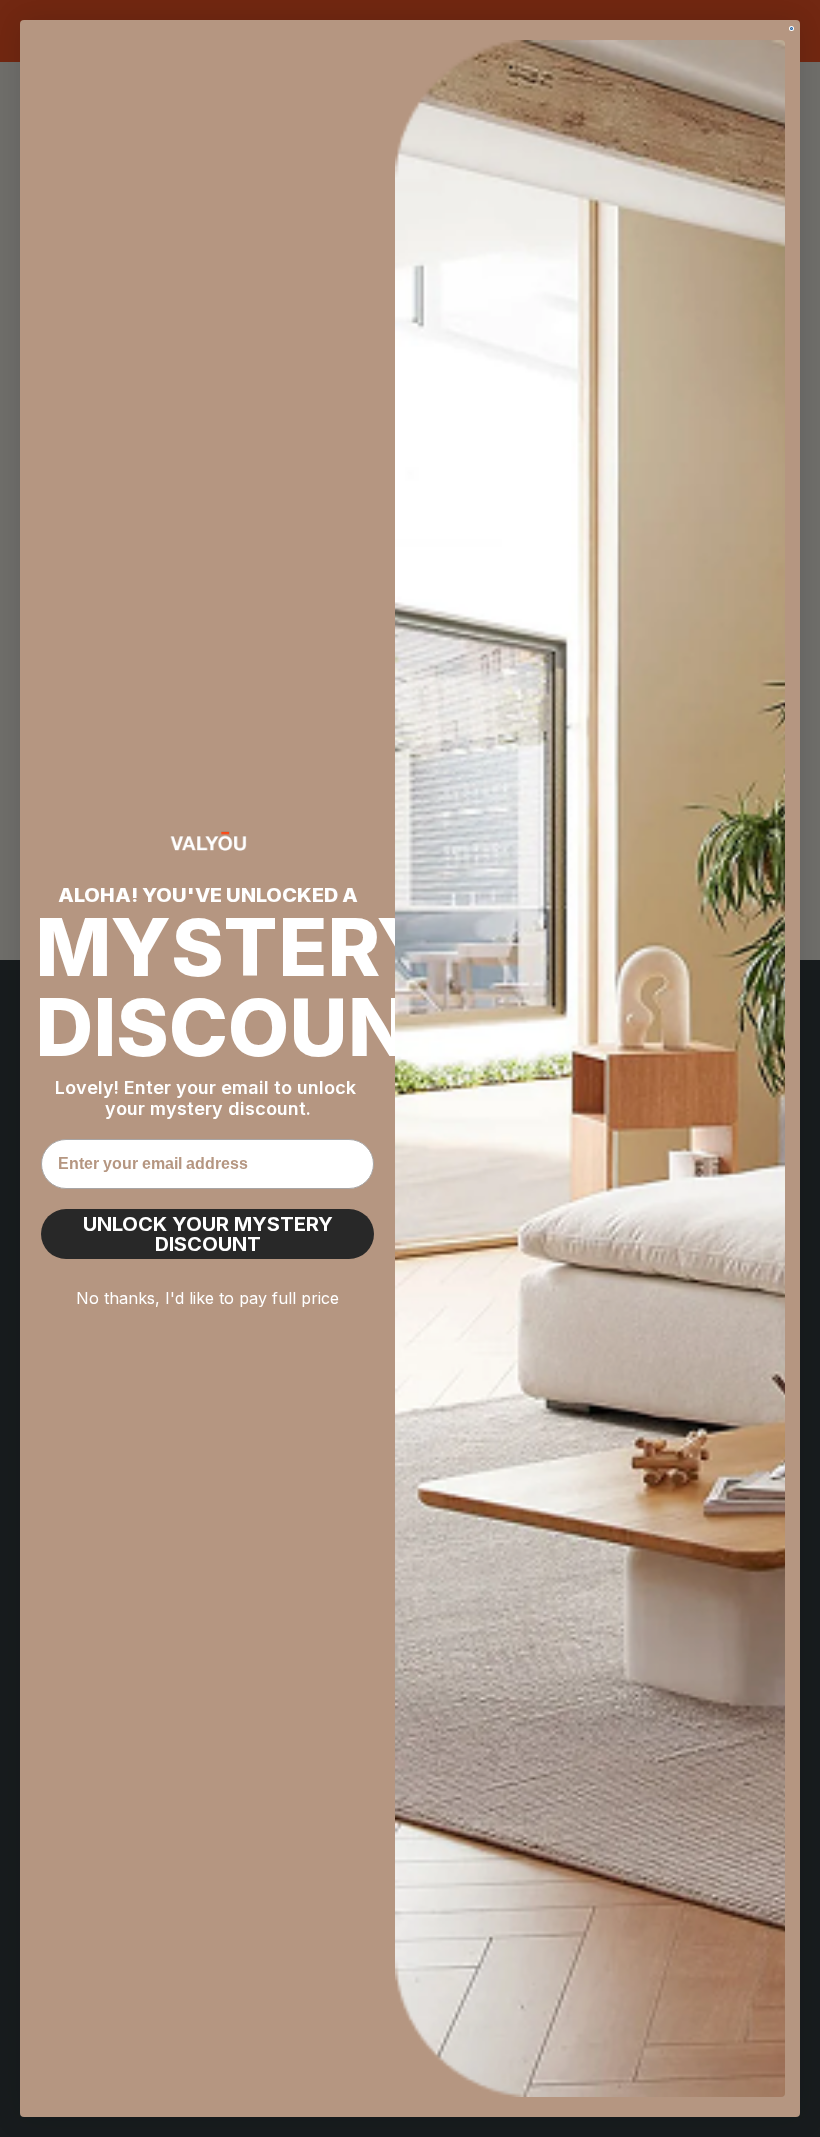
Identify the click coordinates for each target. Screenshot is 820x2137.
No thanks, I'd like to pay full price (207, 1298)
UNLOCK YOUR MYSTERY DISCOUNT (208, 1234)
